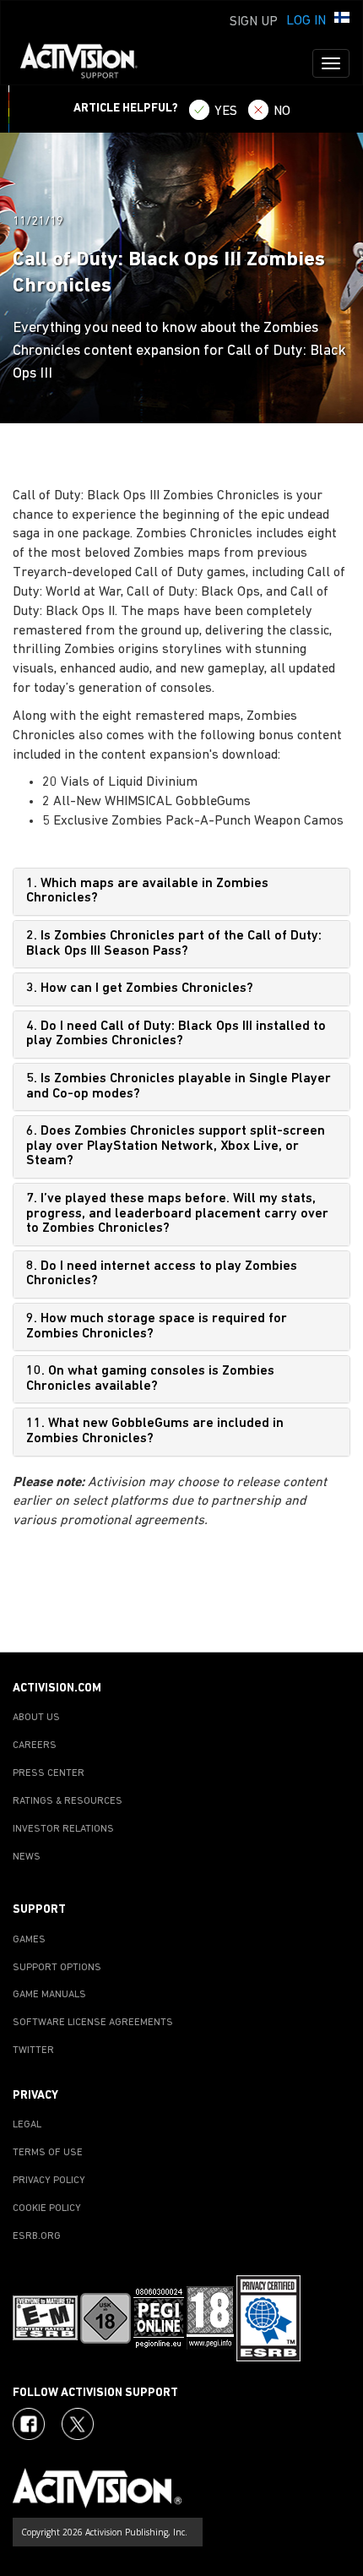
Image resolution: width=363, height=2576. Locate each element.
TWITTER (33, 2050)
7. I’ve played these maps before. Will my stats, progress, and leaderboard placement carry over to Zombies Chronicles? (177, 1214)
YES (226, 112)
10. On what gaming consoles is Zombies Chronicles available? (150, 1379)
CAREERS (35, 1745)
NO (282, 112)
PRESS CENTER (49, 1773)
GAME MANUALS (49, 1995)
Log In (306, 21)
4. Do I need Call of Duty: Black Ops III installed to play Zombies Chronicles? (176, 1034)
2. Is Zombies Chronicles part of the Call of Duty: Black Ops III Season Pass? (174, 944)
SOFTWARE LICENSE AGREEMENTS (93, 2023)
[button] (342, 19)
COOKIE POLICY (47, 2208)
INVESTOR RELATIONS (63, 1829)
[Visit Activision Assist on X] (78, 2424)
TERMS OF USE (48, 2153)
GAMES (29, 1940)
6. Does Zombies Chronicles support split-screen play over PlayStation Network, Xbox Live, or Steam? (176, 1146)
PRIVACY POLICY (49, 2181)
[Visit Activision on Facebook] (29, 2424)
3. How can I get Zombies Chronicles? (140, 988)
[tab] (181, 892)
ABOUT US (36, 1718)
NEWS (27, 1857)
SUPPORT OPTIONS (57, 1968)
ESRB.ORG (37, 2236)
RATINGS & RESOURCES (68, 1801)
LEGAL (27, 2125)
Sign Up (254, 22)
